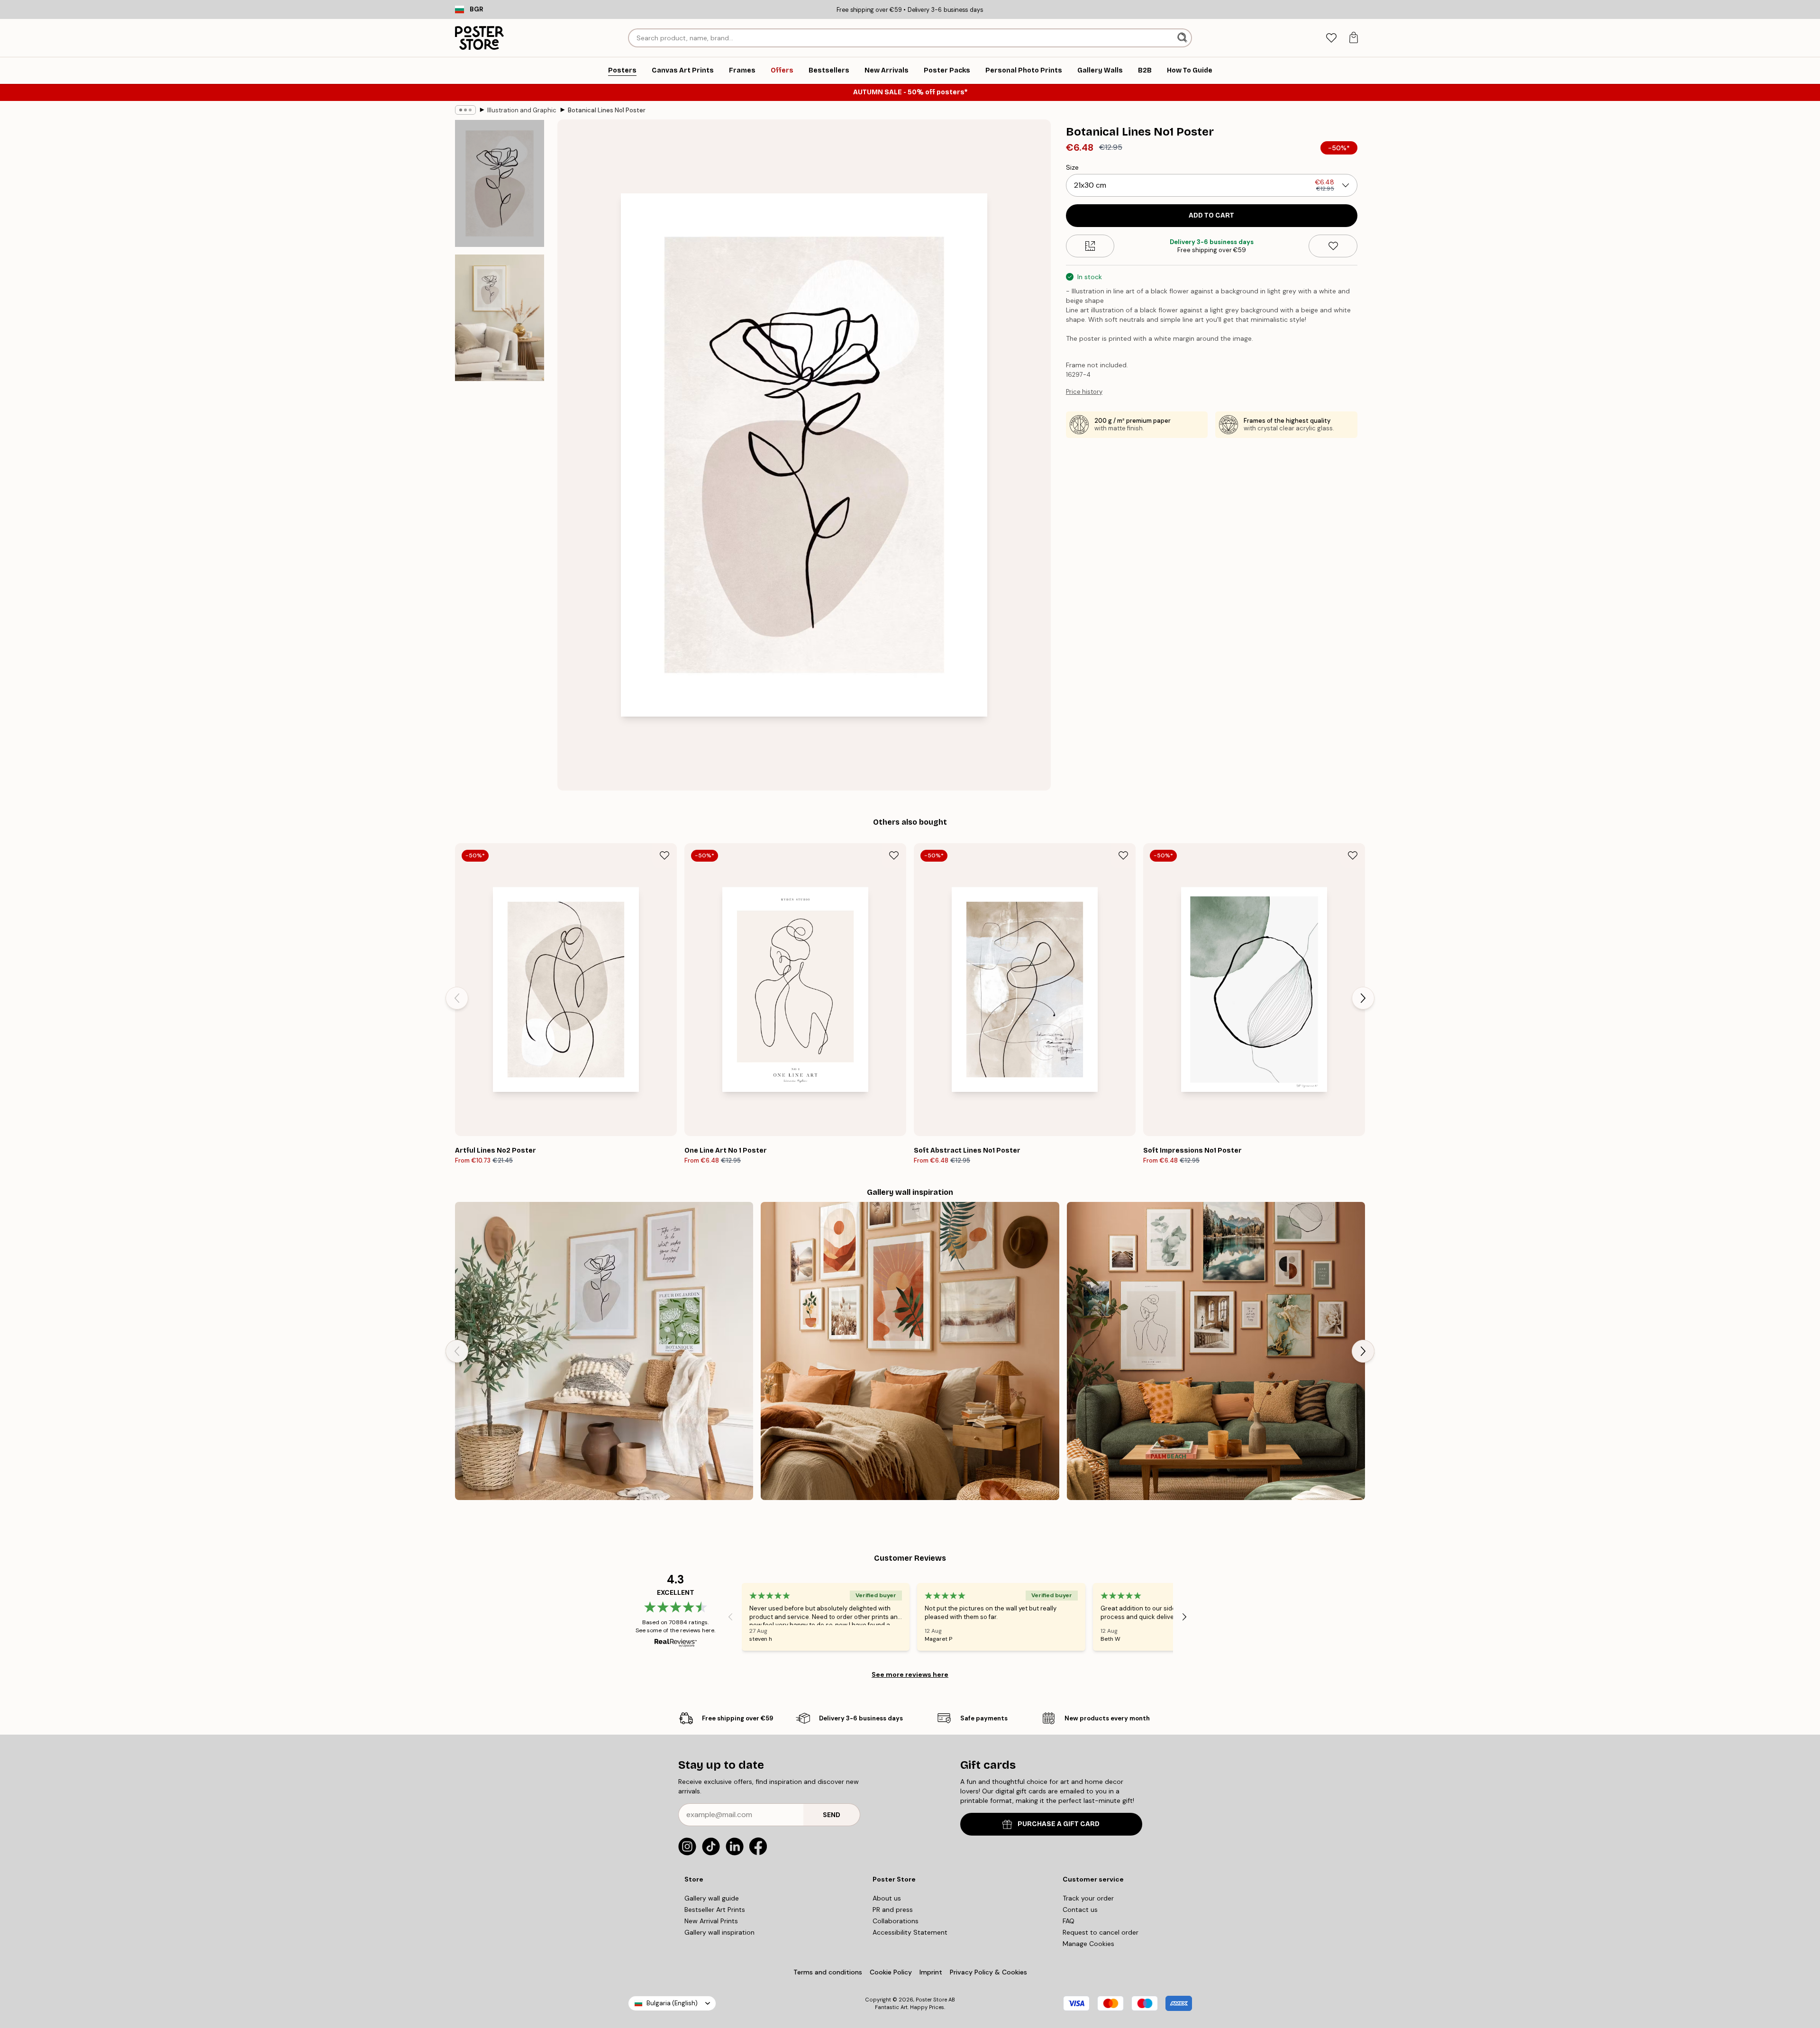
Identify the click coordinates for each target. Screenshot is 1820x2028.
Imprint (931, 1972)
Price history (1084, 392)
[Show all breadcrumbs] (465, 110)
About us (887, 1898)
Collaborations (896, 1921)
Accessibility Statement (910, 1932)
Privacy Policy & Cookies (988, 1972)
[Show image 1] (500, 184)
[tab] (1331, 38)
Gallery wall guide (712, 1898)
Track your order (1088, 1898)
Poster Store (931, 2000)
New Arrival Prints (711, 1921)
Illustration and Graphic (522, 110)
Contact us (1080, 1910)
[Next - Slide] (1363, 998)
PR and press (893, 1910)
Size (1072, 167)
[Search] (1183, 38)
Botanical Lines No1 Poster (607, 110)
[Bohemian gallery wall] (910, 1351)
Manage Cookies (1088, 1944)
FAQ (1069, 1921)
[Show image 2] (500, 318)
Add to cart (1211, 215)
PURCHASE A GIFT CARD (1059, 1824)
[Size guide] (1090, 246)
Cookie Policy (891, 1972)
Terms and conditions (828, 1972)
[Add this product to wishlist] (1333, 246)
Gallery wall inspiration (719, 1932)
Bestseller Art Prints (715, 1910)
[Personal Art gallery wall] (1216, 1351)
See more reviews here (910, 1674)
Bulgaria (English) (672, 2003)
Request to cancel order (1101, 1932)
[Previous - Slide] (457, 998)
